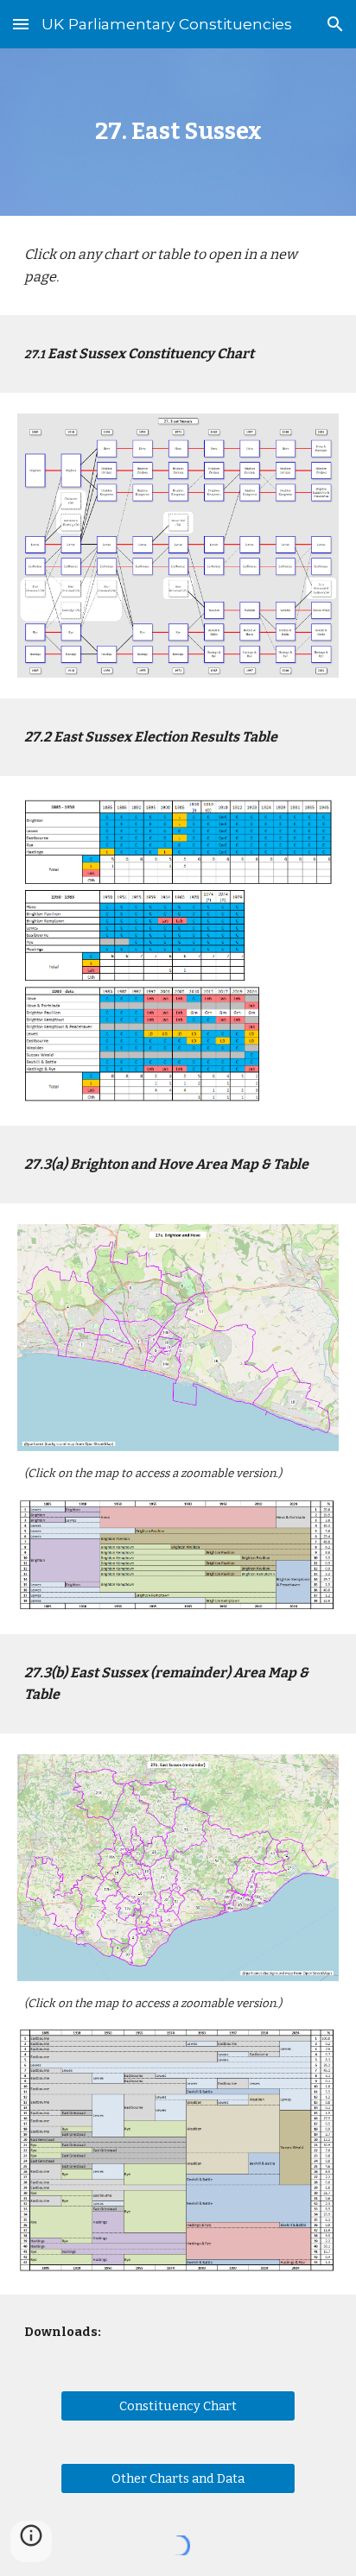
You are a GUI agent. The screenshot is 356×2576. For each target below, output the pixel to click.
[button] (21, 24)
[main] (178, 132)
